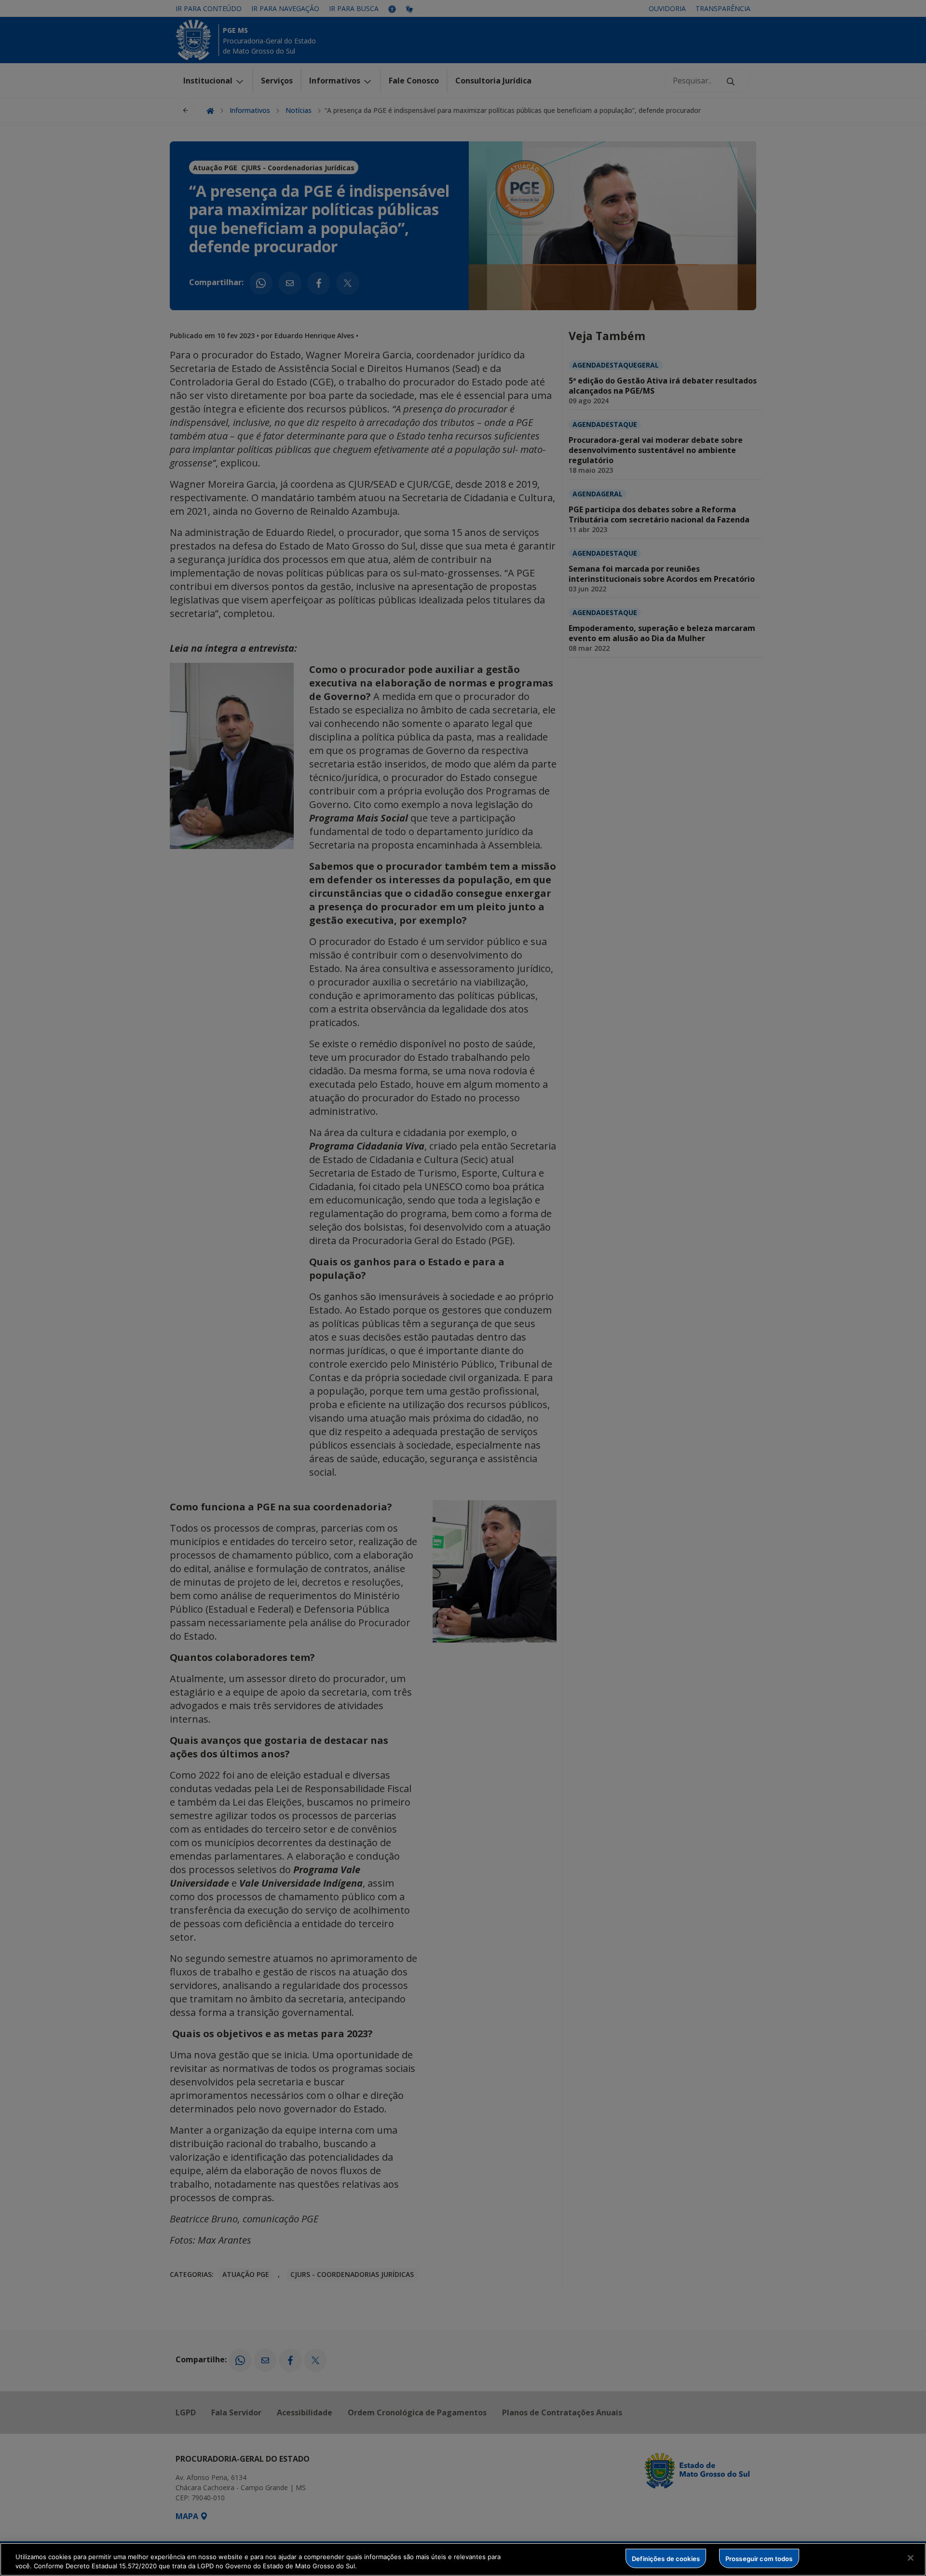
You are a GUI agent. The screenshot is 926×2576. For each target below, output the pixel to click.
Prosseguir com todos (759, 2558)
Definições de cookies (666, 2558)
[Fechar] (911, 2558)
